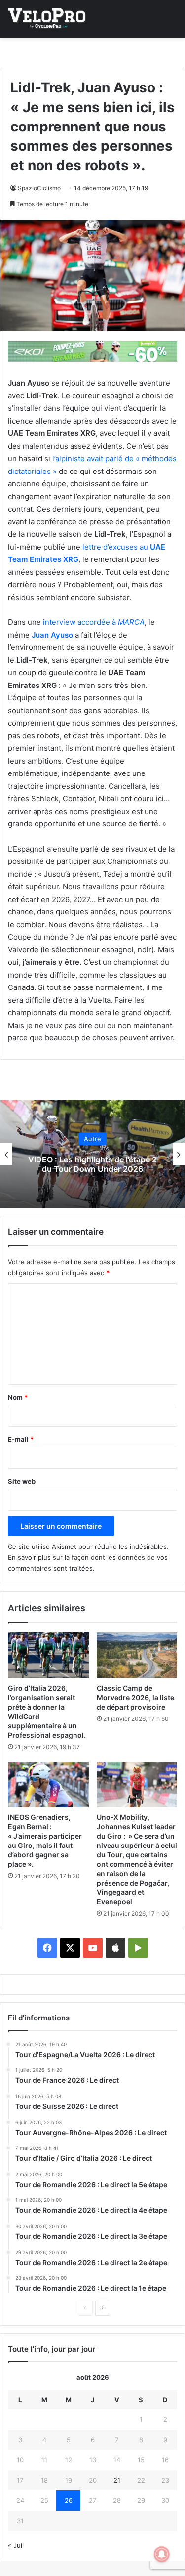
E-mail (21, 1439)
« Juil (16, 2545)
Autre (92, 1139)
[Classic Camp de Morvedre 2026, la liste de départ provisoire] (137, 1655)
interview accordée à (94, 622)
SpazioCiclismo (39, 188)
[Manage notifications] (162, 2554)
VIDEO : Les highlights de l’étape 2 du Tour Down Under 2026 (92, 1164)
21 (117, 2480)
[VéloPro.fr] (47, 19)
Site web (22, 1481)
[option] (92, 1154)
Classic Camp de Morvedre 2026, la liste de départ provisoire (135, 1697)
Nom (18, 1397)
